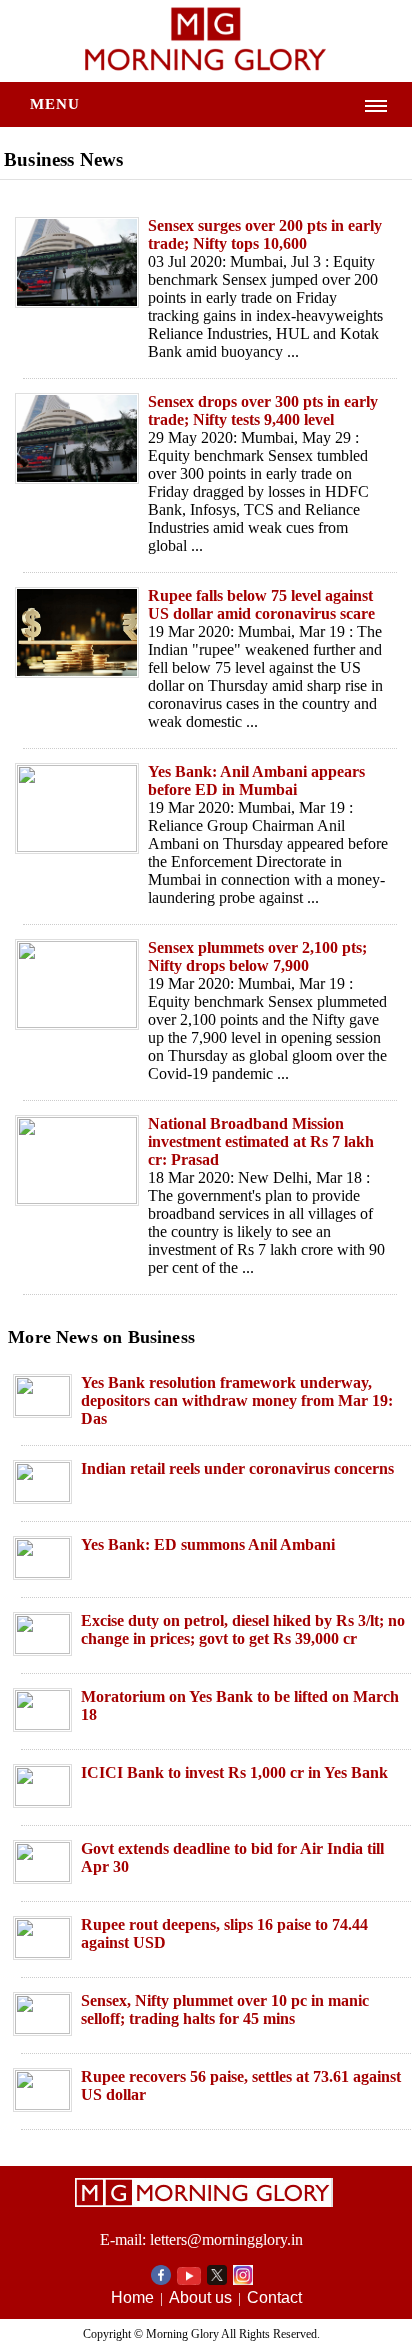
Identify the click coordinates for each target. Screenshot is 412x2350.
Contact (274, 2297)
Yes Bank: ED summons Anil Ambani (208, 1544)
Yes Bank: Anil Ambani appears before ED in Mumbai (256, 780)
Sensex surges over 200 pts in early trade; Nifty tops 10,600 (265, 234)
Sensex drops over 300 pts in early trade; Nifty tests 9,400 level (263, 410)
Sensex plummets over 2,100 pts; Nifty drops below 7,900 (257, 956)
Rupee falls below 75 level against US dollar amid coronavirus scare (261, 604)
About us (200, 2297)
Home (132, 2297)
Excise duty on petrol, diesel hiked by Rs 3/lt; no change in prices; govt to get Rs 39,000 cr (243, 1629)
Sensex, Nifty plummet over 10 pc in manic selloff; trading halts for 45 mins (225, 2009)
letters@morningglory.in (226, 2239)
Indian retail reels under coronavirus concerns (237, 1468)
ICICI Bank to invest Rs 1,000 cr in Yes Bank (234, 1772)
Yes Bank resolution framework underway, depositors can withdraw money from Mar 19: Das (237, 1400)
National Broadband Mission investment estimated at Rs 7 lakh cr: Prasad (261, 1141)
